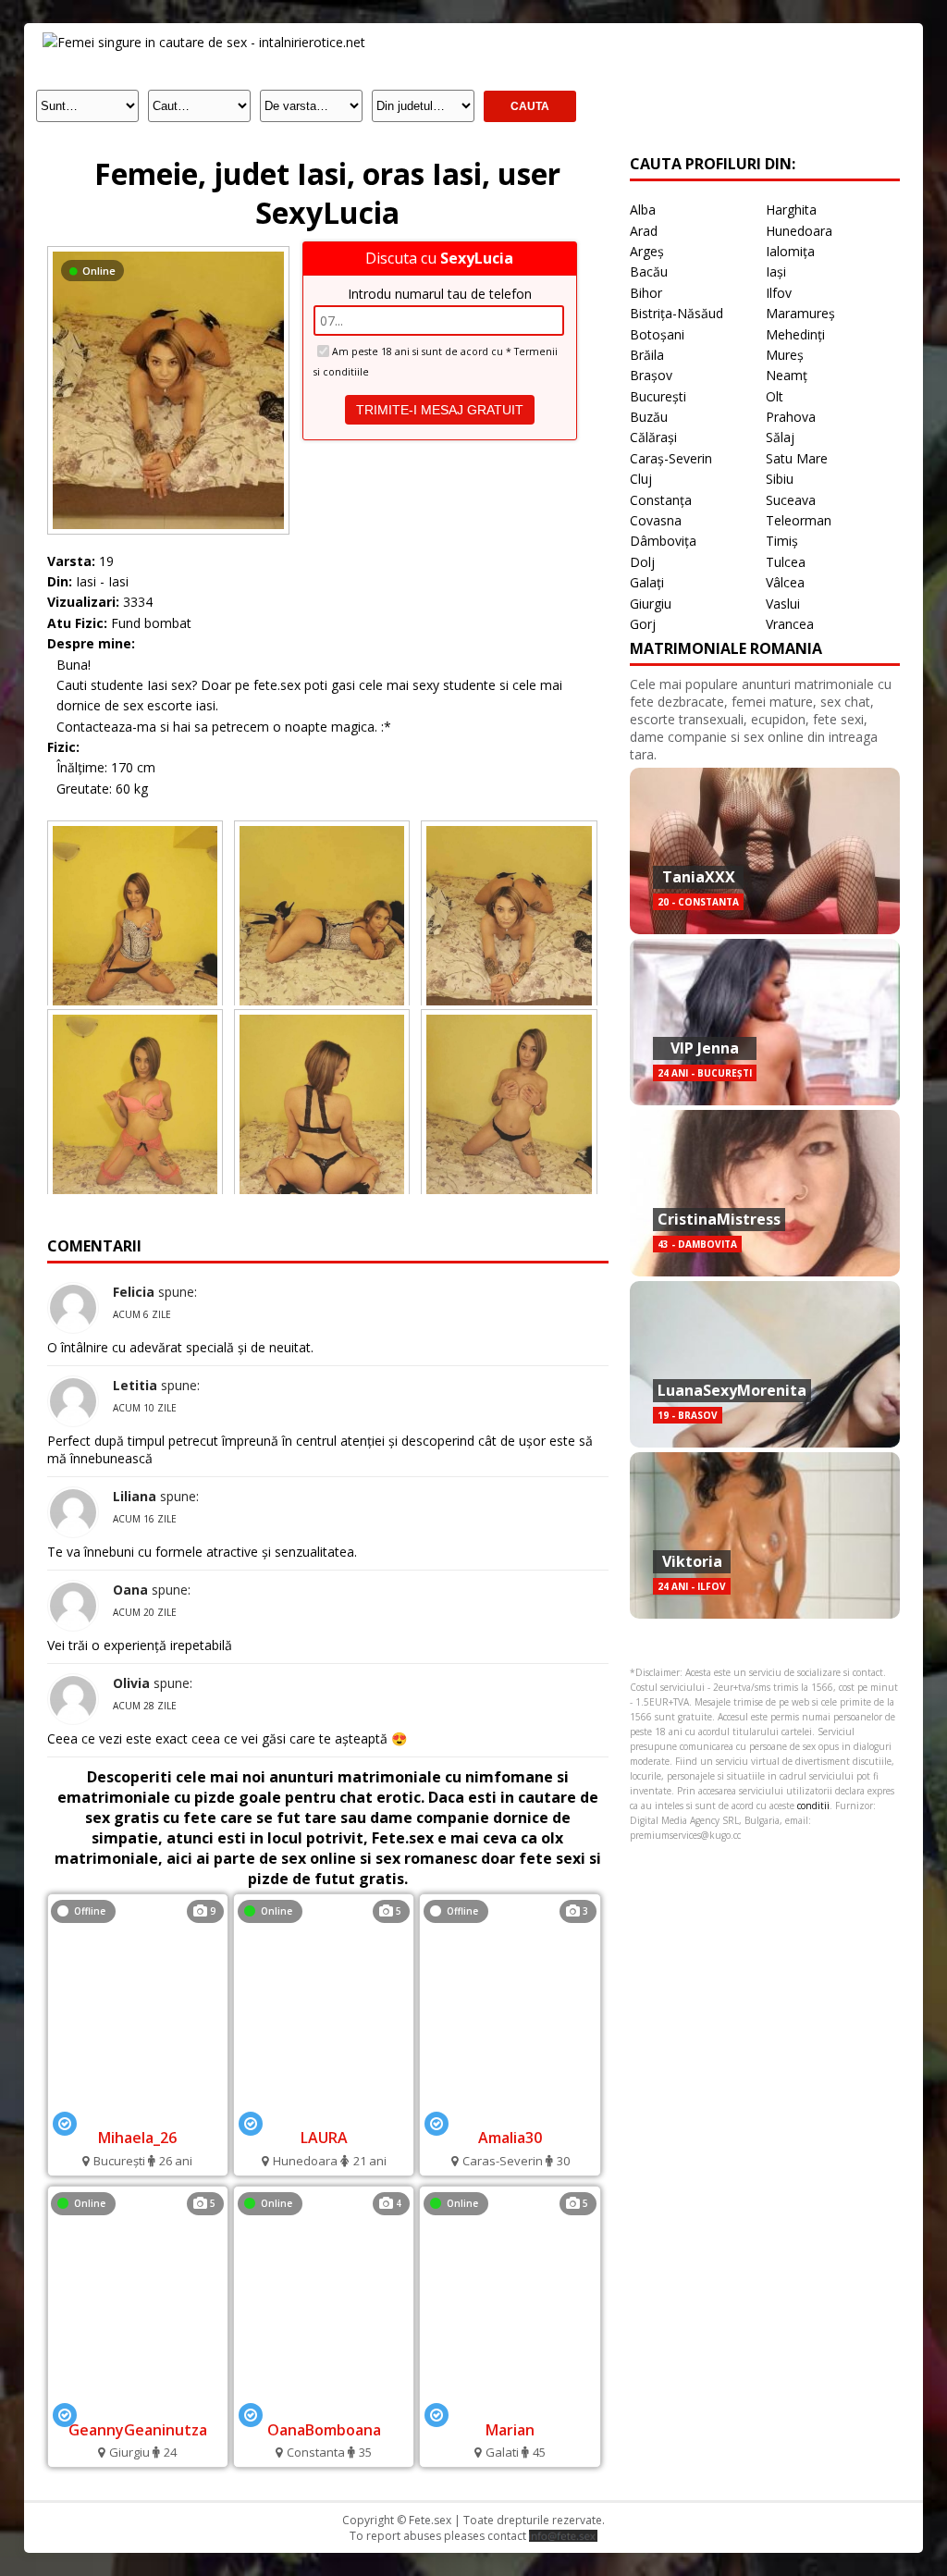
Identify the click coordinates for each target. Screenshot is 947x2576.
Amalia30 (510, 2138)
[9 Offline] (138, 2112)
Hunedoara (799, 231)
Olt (775, 396)
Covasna (656, 520)
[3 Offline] (510, 2112)
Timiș (782, 541)
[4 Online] (324, 2404)
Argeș (647, 251)
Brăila (647, 355)
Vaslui (783, 604)
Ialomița (790, 251)
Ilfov (779, 293)
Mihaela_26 (137, 2138)
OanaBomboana (324, 2430)
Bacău (649, 271)
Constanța (661, 500)
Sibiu (780, 479)
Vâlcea (785, 582)
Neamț (787, 375)
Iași (776, 271)
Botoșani (657, 334)
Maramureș (800, 313)
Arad (644, 231)
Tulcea (786, 562)
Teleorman (799, 520)
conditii (813, 1806)
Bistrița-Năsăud (676, 313)
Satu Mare (797, 458)
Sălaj (780, 437)
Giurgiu (651, 604)
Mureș (785, 355)
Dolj (642, 562)
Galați (647, 582)
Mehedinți (795, 334)
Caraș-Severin (671, 458)
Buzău (649, 417)
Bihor (646, 293)
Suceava (791, 500)
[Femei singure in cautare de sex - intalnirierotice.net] (204, 42)
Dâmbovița (663, 541)
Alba (643, 210)
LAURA (324, 2138)
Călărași (653, 437)
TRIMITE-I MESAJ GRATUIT (440, 410)
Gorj (643, 624)
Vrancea (790, 624)
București (658, 396)
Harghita (791, 210)
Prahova (791, 417)
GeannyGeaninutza (138, 2430)
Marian (510, 2430)
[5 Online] (324, 2112)
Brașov (651, 375)
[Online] (168, 251)
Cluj (641, 479)
